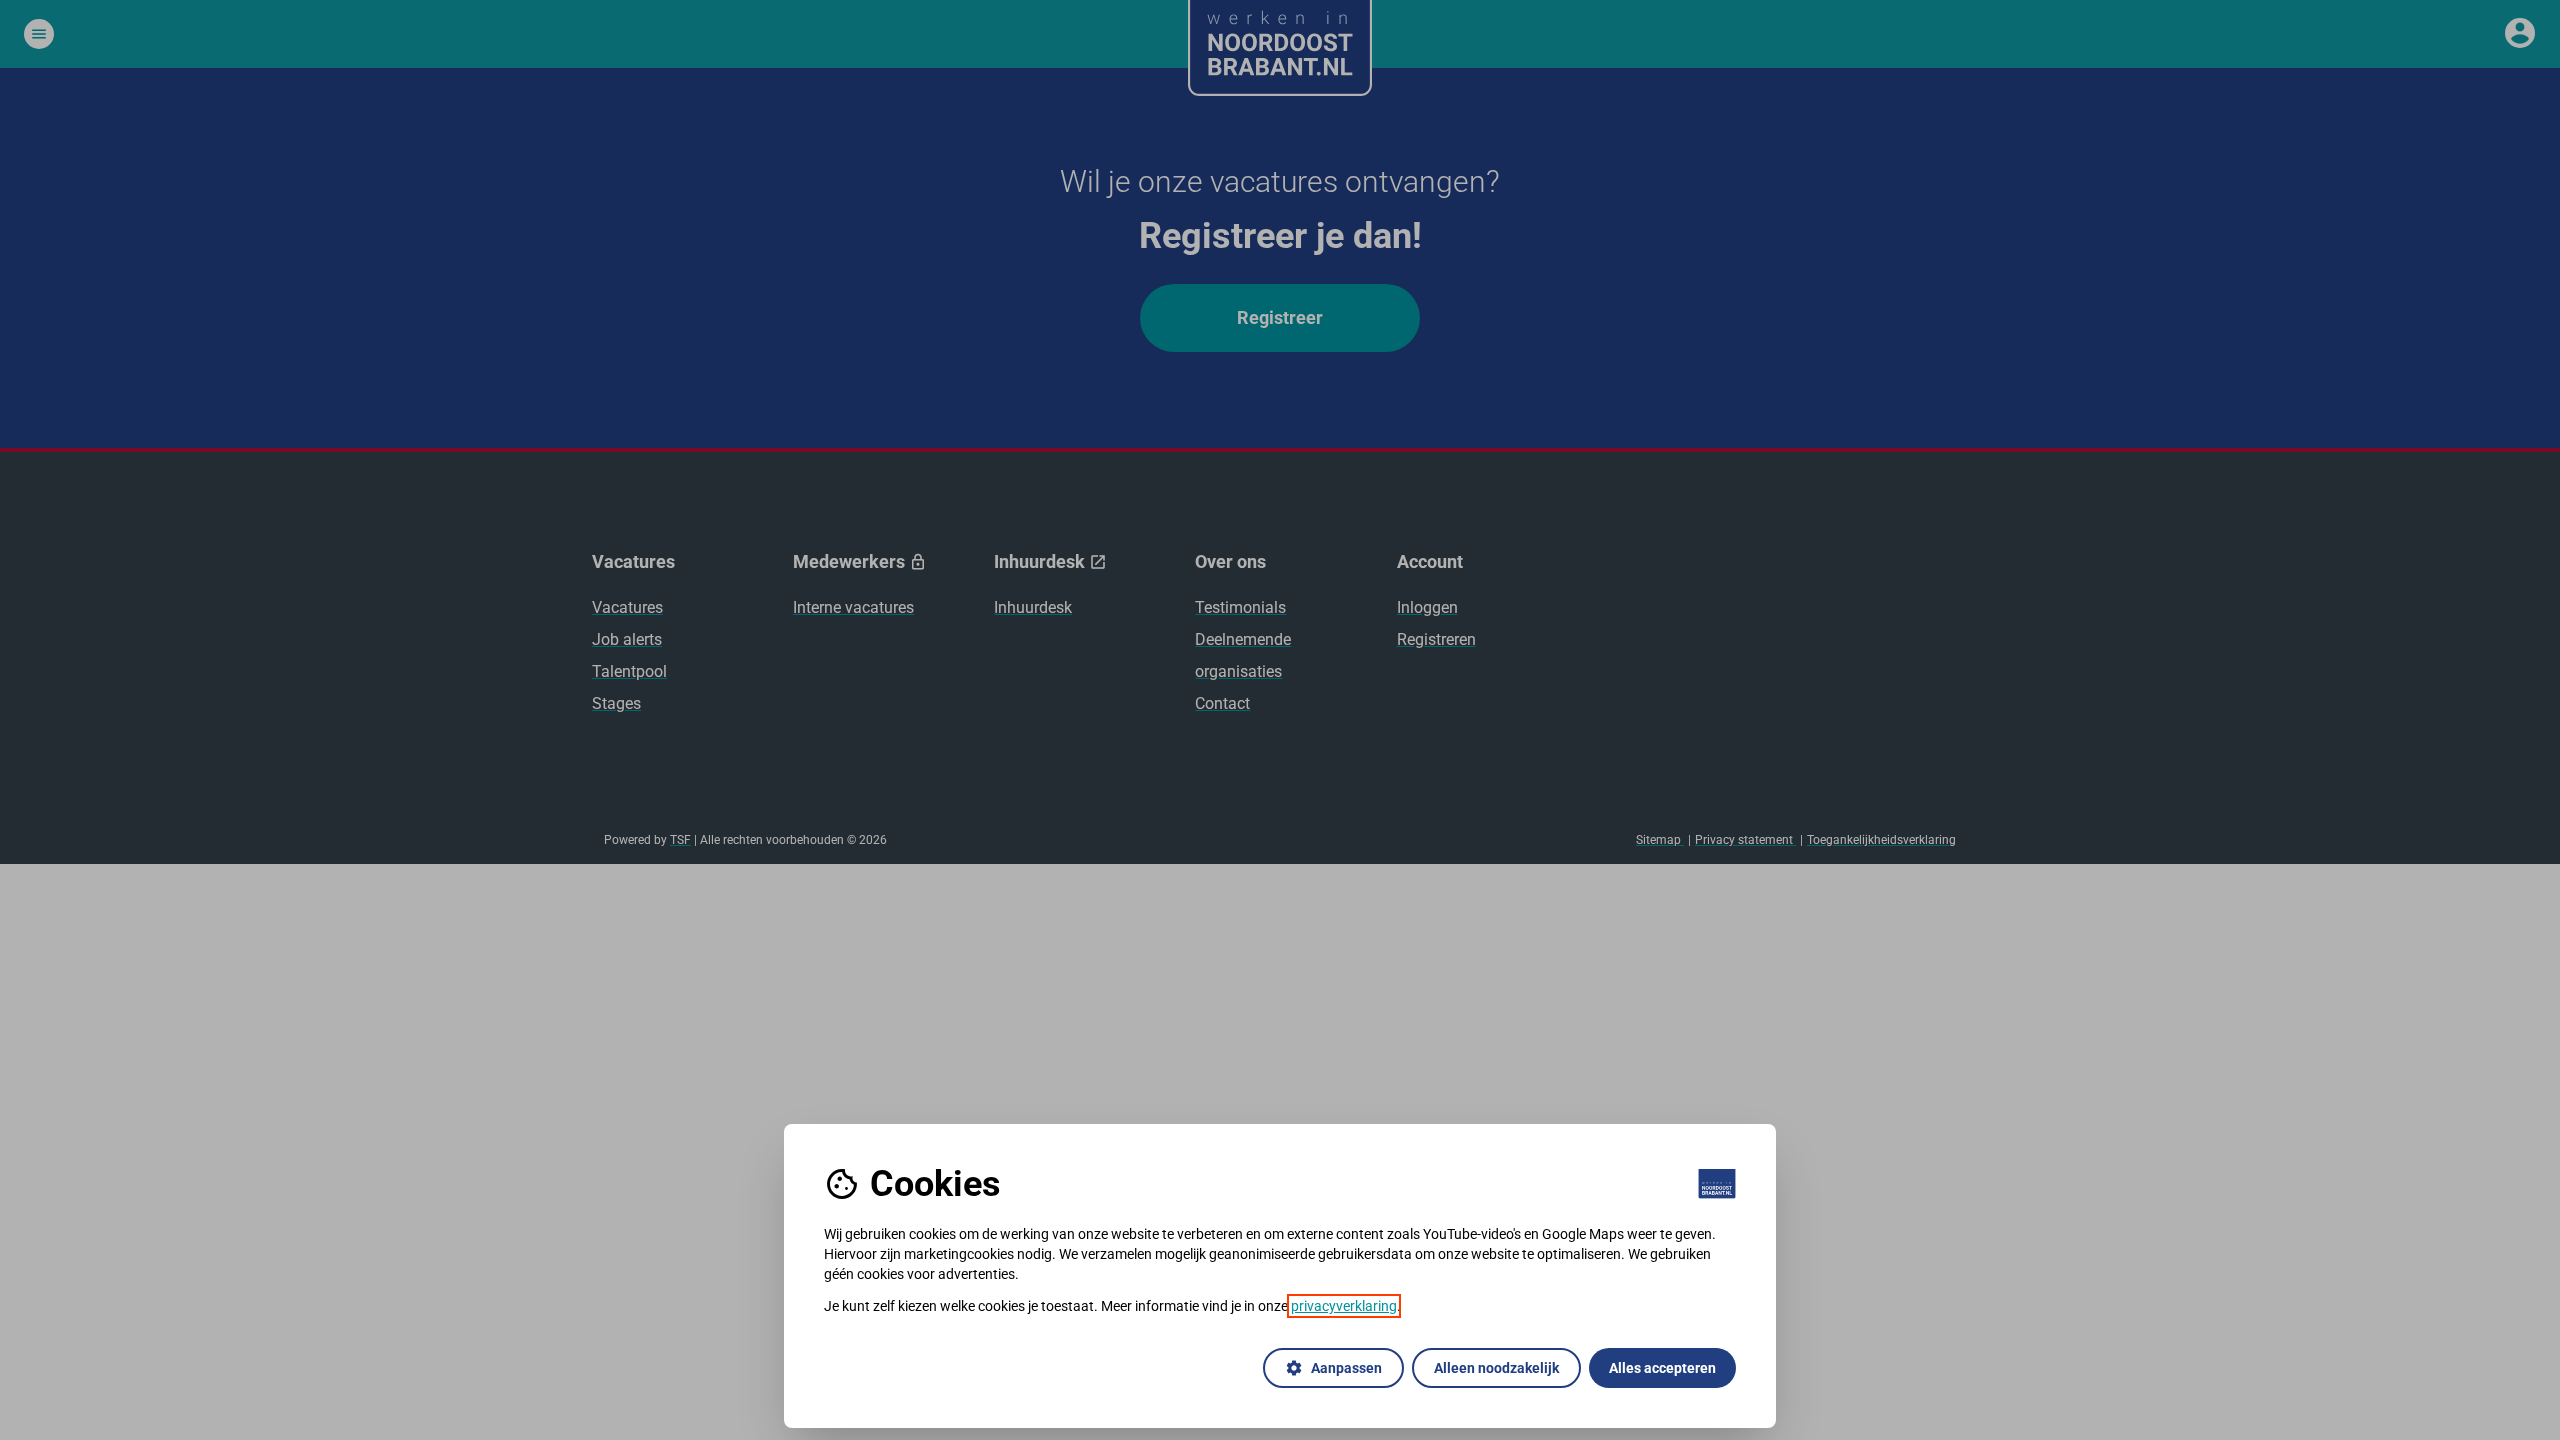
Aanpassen (1333, 1368)
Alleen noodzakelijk (1496, 1368)
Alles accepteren (1662, 1368)
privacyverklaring (1344, 1306)
